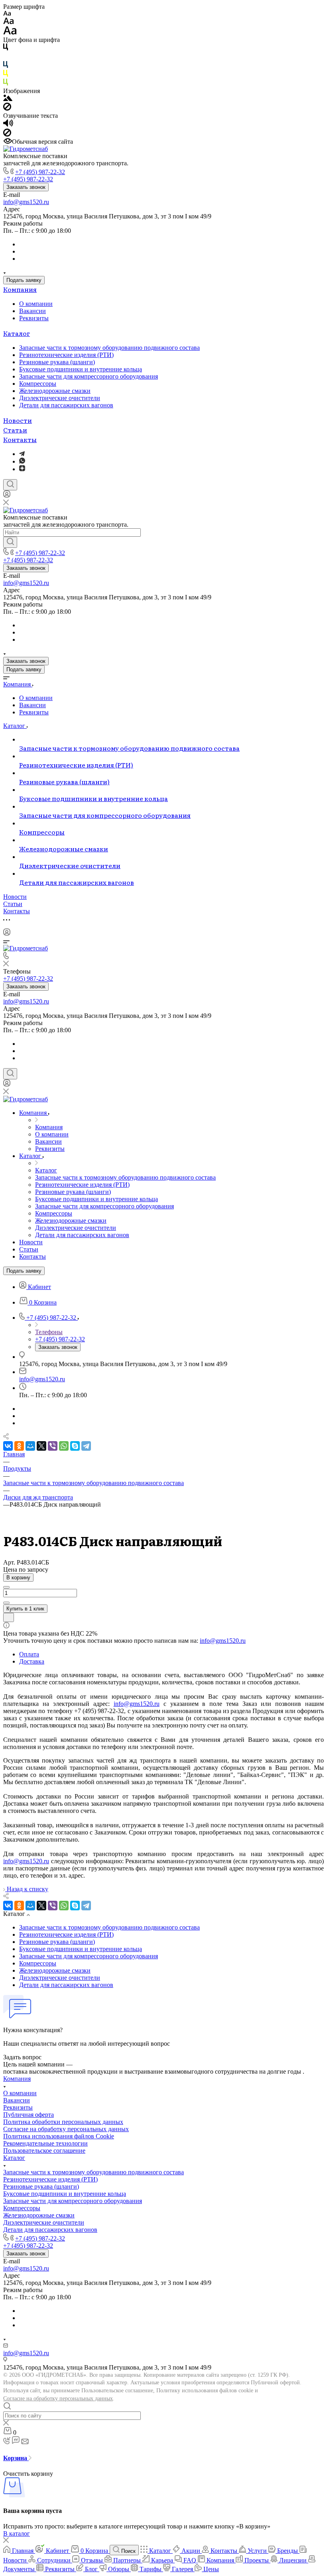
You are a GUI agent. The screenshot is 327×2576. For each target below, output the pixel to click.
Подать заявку (24, 280)
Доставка (32, 1661)
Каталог (17, 333)
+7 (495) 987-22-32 (40, 172)
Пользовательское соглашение (44, 2151)
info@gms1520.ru (26, 202)
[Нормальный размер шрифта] (9, 22)
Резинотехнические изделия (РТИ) (66, 355)
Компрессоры (38, 384)
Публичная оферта (29, 2115)
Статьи (15, 430)
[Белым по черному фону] (6, 57)
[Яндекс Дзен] (22, 469)
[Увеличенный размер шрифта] (10, 33)
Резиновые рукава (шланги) (57, 362)
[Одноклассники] (19, 1446)
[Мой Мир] (30, 1446)
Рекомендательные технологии (45, 2143)
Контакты (20, 439)
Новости (18, 420)
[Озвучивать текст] (8, 125)
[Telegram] (22, 454)
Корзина (16, 2458)
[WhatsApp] (64, 1446)
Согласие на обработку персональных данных (58, 2399)
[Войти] (7, 496)
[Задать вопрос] (9, 1617)
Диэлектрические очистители (60, 398)
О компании (36, 304)
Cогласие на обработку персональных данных (66, 2129)
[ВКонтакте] (8, 1446)
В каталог (17, 2533)
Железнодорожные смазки (55, 391)
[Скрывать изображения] (7, 108)
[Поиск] (10, 485)
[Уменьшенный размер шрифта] (7, 14)
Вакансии (33, 311)
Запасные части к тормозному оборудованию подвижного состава (109, 348)
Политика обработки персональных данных (63, 2122)
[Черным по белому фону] (6, 49)
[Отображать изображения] (8, 99)
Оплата (29, 1654)
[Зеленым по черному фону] (6, 84)
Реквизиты (34, 318)
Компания (20, 289)
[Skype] (75, 1446)
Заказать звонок (26, 187)
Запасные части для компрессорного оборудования (89, 376)
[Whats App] (22, 461)
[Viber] (53, 1446)
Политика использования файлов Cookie (59, 2136)
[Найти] (10, 542)
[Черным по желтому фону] (6, 75)
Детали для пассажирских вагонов (66, 405)
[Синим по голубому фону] (6, 66)
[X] (41, 1446)
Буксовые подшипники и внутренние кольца (81, 369)
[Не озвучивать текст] (7, 134)
